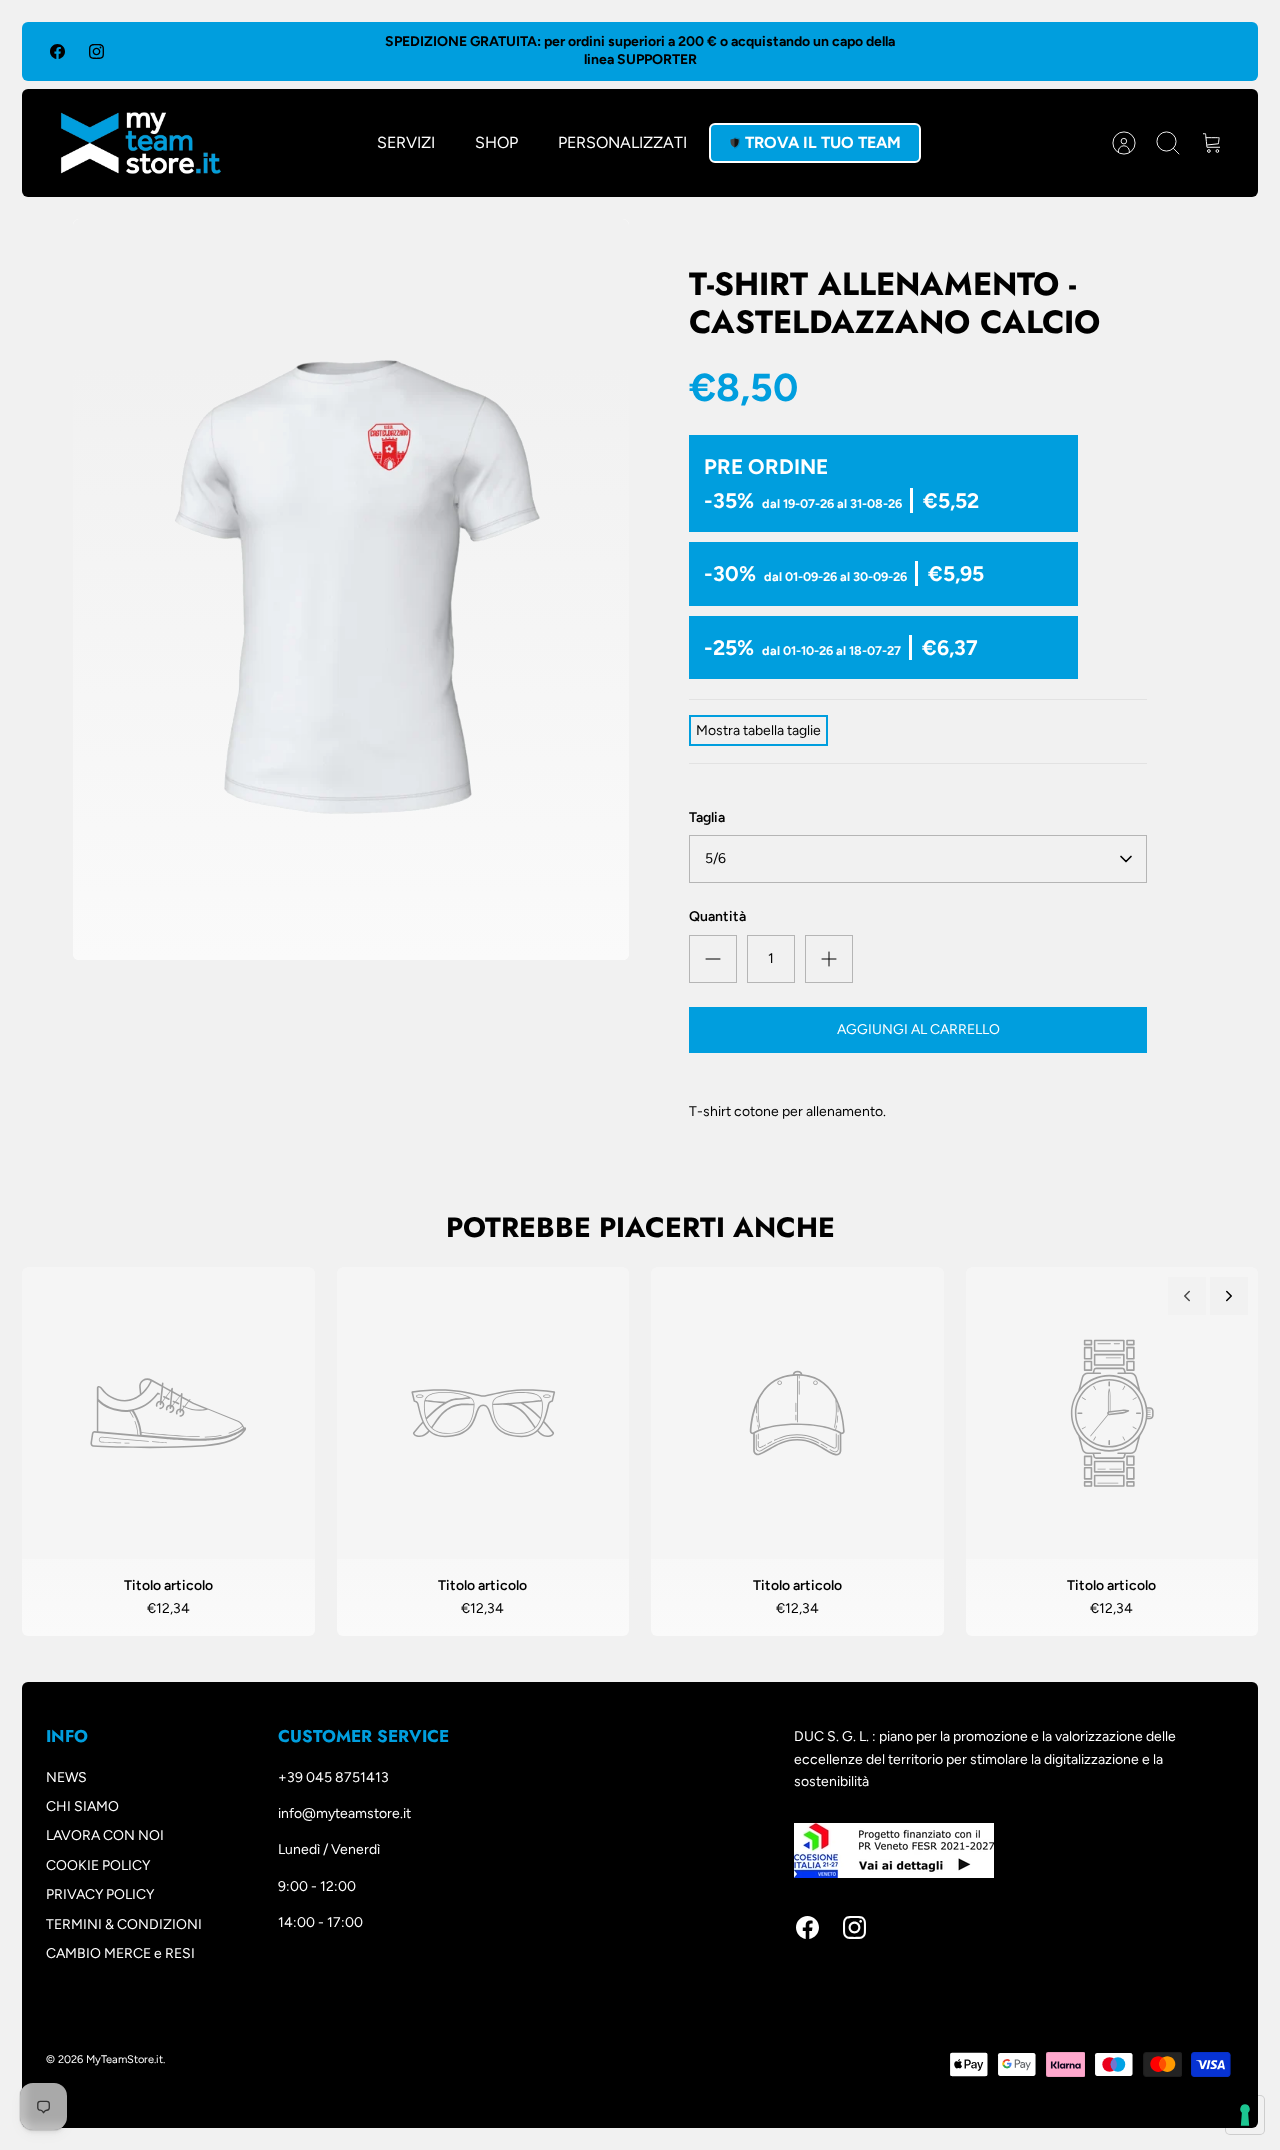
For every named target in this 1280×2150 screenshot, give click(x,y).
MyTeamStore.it (124, 2059)
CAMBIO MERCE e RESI (120, 1953)
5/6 (715, 858)
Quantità (717, 916)
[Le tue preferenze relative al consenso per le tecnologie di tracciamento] (1245, 2115)
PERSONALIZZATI (622, 142)
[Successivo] (1229, 1296)
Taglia (707, 817)
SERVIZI (406, 142)
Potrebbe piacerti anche (640, 1227)
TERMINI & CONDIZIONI (124, 1924)
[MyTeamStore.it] (141, 143)
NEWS (66, 1777)
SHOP (496, 142)
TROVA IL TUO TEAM (823, 142)
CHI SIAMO (82, 1806)
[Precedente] (1187, 1296)
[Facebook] (57, 51)
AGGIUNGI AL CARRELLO (918, 1029)
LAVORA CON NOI (105, 1835)
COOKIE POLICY (98, 1865)
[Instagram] (96, 51)
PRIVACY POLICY (100, 1894)
